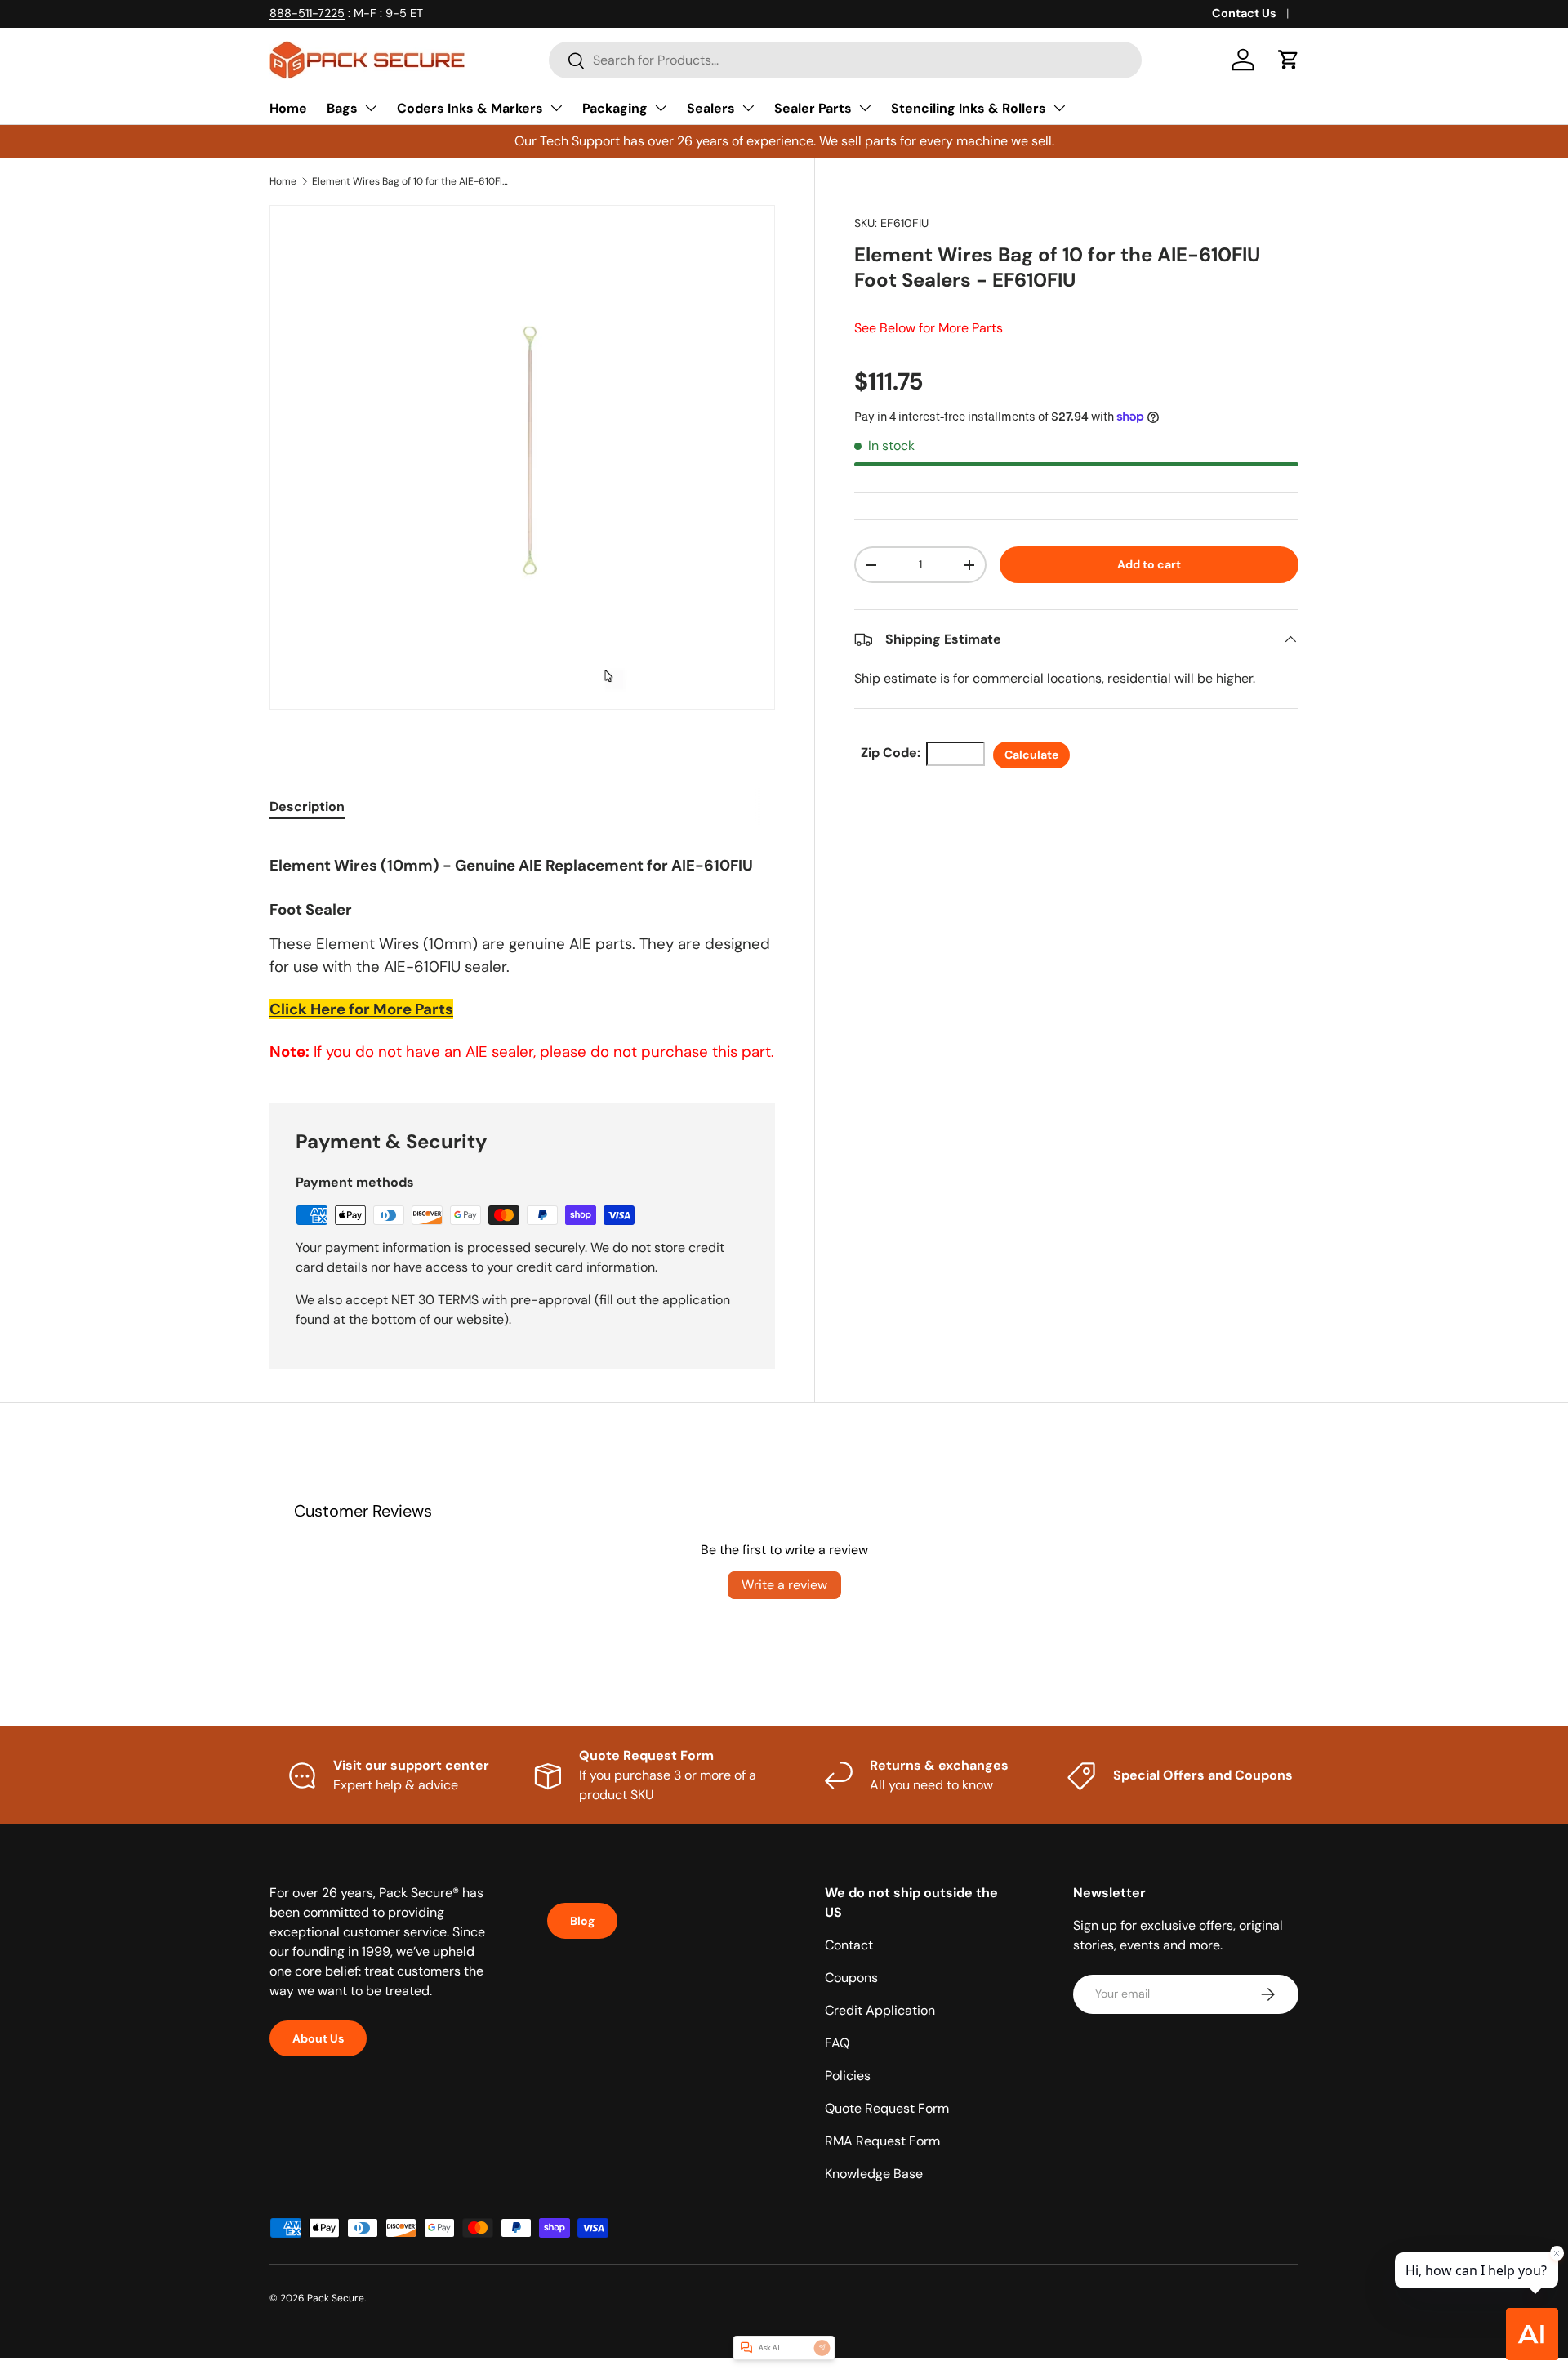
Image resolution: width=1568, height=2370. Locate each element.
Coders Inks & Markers (470, 108)
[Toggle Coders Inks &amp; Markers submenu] (556, 108)
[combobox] (845, 60)
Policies (848, 2076)
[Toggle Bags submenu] (371, 108)
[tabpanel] (522, 951)
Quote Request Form (887, 2108)
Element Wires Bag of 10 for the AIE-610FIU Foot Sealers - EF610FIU (410, 181)
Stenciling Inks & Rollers (969, 108)
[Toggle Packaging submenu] (661, 108)
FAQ (837, 2043)
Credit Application (880, 2010)
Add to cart (1149, 564)
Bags (342, 108)
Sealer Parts (813, 108)
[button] (1289, 60)
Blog (582, 1921)
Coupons (851, 1978)
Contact (849, 1945)
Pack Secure (336, 2298)
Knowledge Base (874, 2174)
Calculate (1031, 755)
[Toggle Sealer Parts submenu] (865, 108)
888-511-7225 (307, 13)
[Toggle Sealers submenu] (748, 108)
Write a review (784, 1585)
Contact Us (1244, 13)
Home (288, 108)
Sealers (711, 108)
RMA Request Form (882, 2141)
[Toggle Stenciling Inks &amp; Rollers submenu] (1059, 108)
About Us (318, 2038)
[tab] (307, 806)
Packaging (615, 108)
